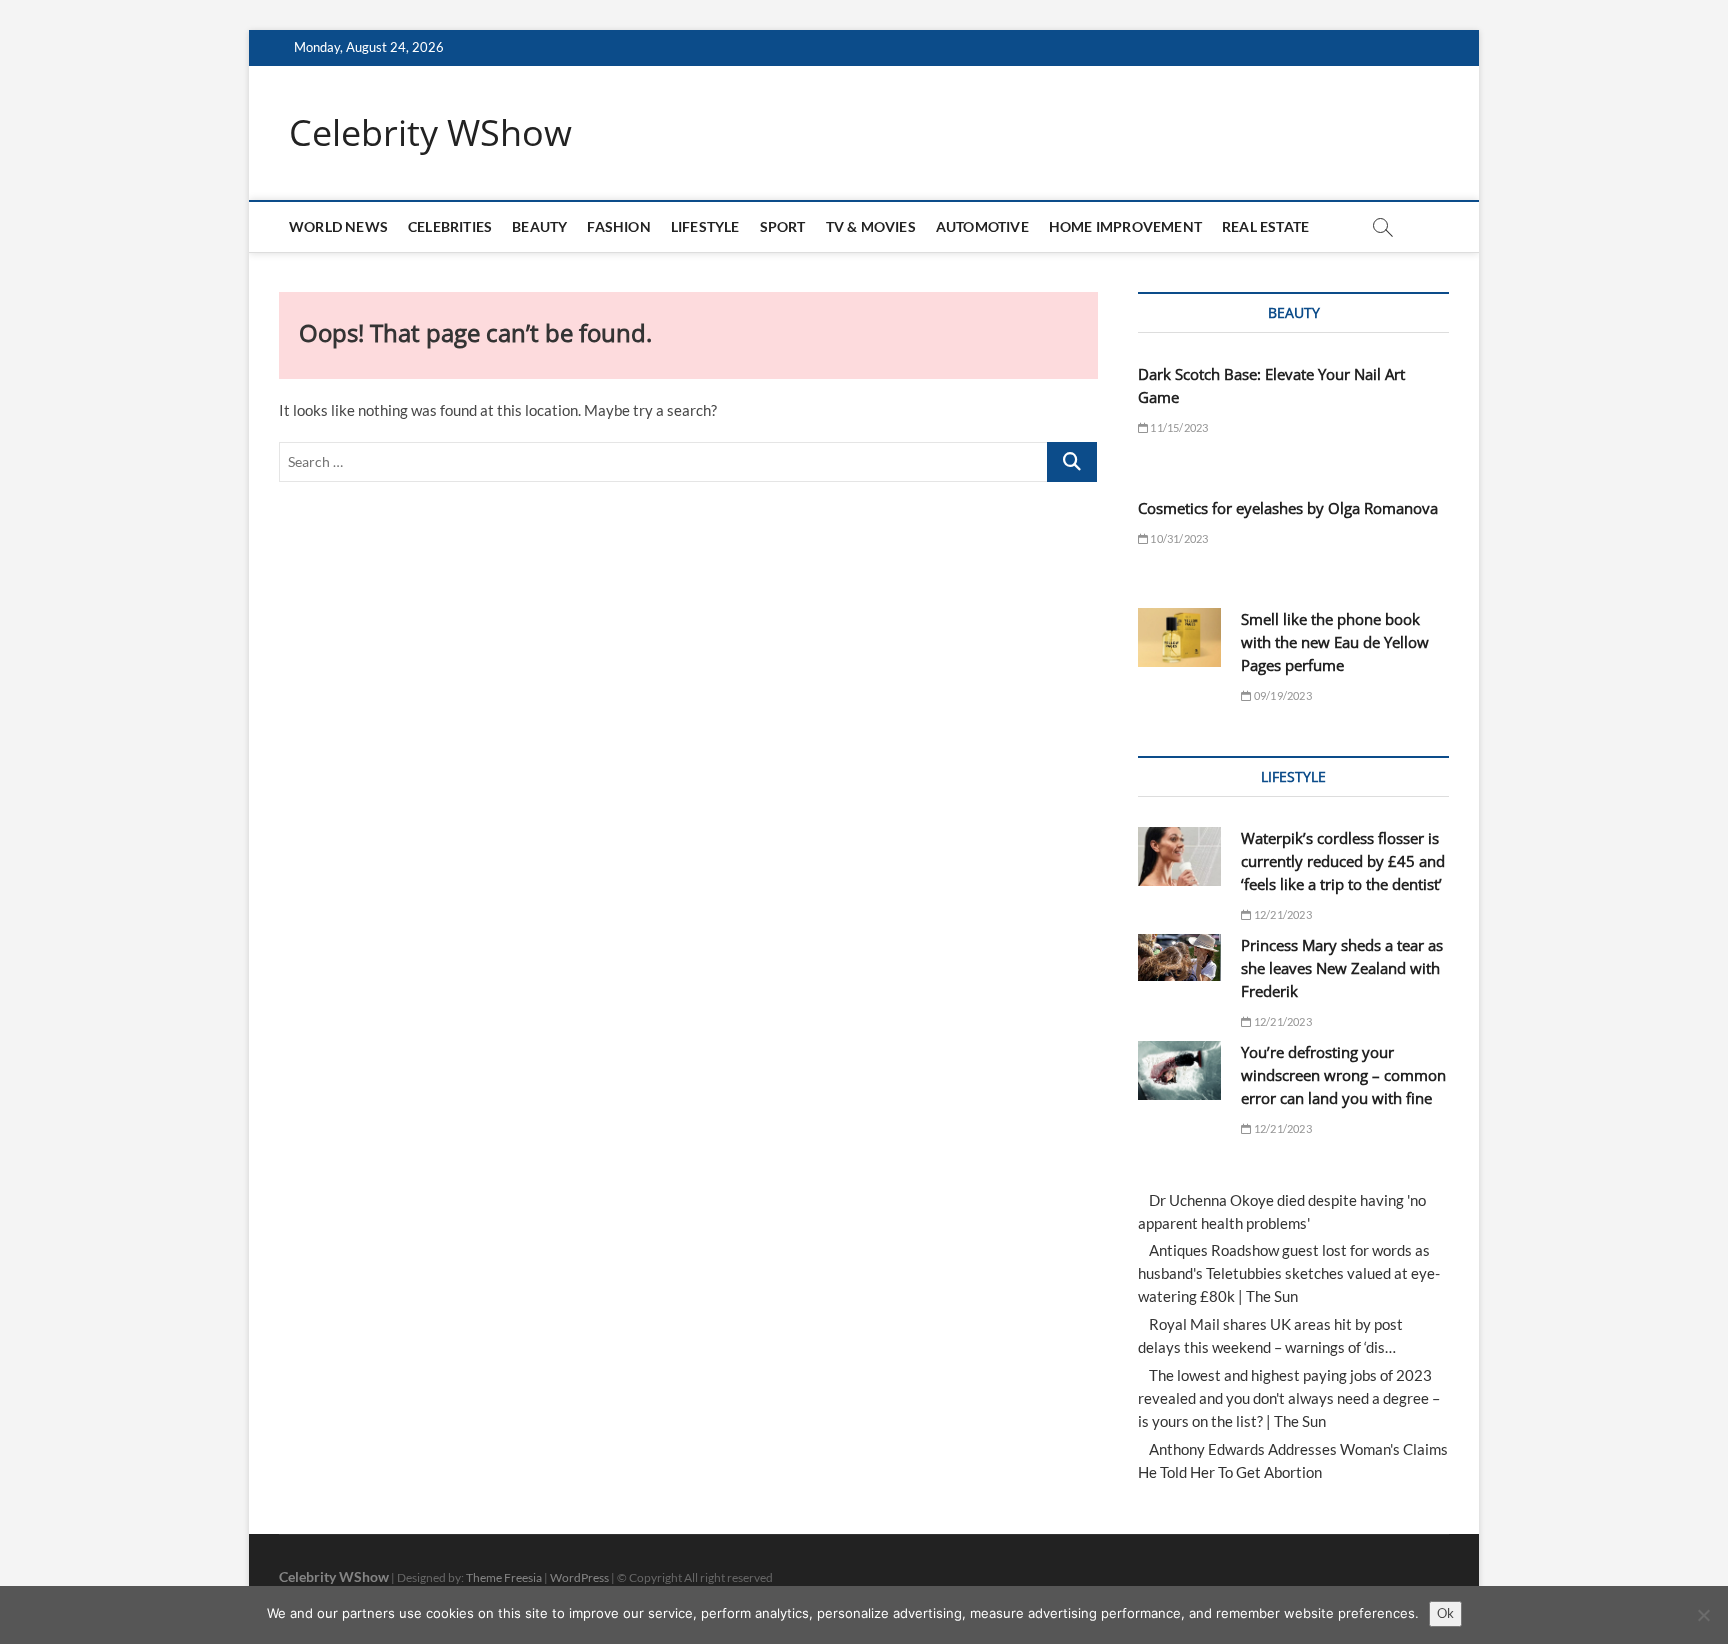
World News (338, 226)
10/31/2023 (1178, 538)
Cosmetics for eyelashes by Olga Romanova (1288, 508)
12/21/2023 (1281, 914)
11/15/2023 (1178, 427)
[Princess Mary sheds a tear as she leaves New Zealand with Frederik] (1179, 957)
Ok (1445, 1613)
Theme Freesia (504, 1577)
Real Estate (1265, 226)
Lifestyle (705, 226)
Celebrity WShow (430, 133)
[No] (1703, 1615)
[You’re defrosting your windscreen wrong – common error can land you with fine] (1179, 1070)
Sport (783, 226)
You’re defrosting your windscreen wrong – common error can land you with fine (1343, 1075)
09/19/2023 (1281, 695)
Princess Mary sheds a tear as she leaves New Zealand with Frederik (1342, 968)
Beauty (539, 226)
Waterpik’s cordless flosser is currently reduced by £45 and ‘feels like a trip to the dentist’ (1343, 861)
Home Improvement (1125, 226)
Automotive (982, 226)
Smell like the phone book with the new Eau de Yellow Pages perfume (1335, 642)
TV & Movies (871, 226)
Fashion (618, 226)
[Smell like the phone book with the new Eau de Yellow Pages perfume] (1179, 637)
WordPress (579, 1577)
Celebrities (450, 226)
